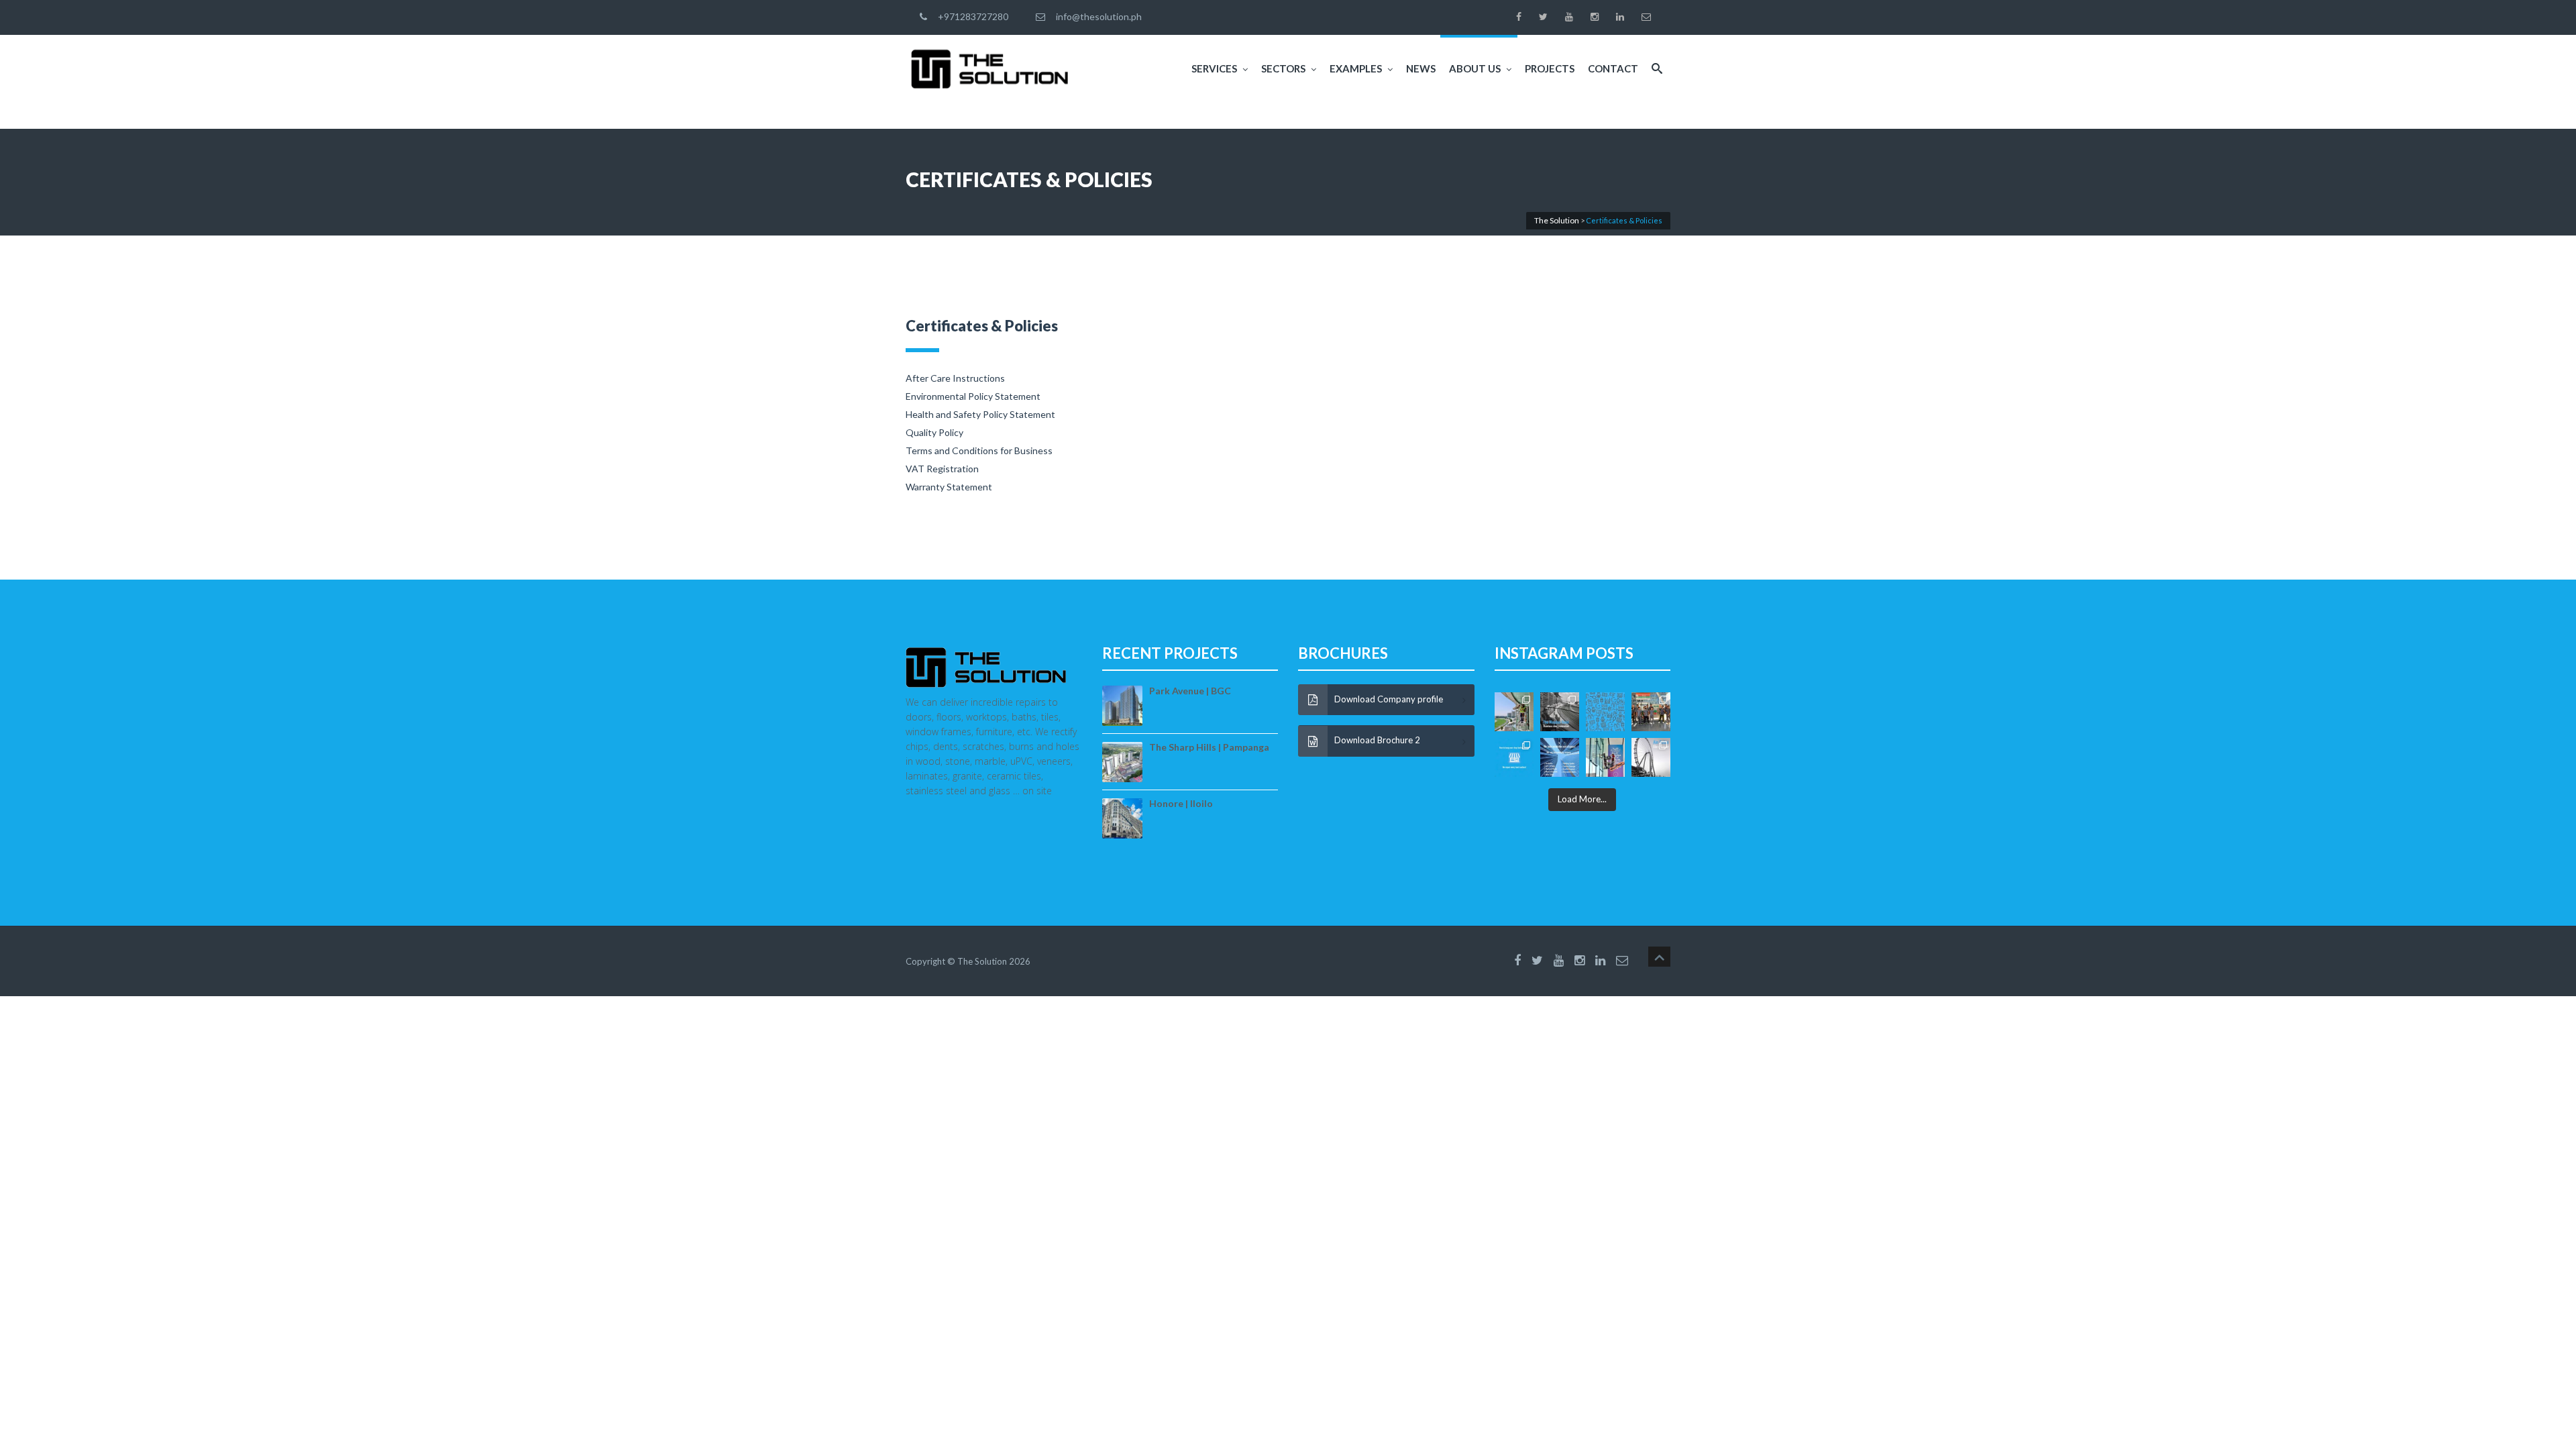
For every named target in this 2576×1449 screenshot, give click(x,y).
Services (1214, 68)
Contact (1613, 68)
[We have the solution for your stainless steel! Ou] (1560, 712)
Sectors (1283, 68)
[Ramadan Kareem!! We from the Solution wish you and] (1605, 712)
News (1421, 68)
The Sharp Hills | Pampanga (1209, 747)
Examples (1356, 68)
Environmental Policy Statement (973, 396)
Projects (1550, 68)
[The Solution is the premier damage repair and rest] (1514, 757)
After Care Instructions (955, 378)
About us (1475, 68)
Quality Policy (934, 432)
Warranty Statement (949, 487)
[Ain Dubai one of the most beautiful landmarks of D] (1651, 757)
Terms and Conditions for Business (979, 450)
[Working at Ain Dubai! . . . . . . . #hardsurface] (1605, 757)
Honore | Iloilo (1181, 803)
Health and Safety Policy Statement (980, 414)
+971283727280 (971, 16)
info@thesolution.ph (1097, 16)
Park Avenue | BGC (1190, 691)
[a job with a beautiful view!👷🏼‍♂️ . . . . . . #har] (1514, 712)
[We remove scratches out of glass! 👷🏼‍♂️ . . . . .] (1560, 757)
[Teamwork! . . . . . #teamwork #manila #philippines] (1651, 712)
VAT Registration (942, 469)
